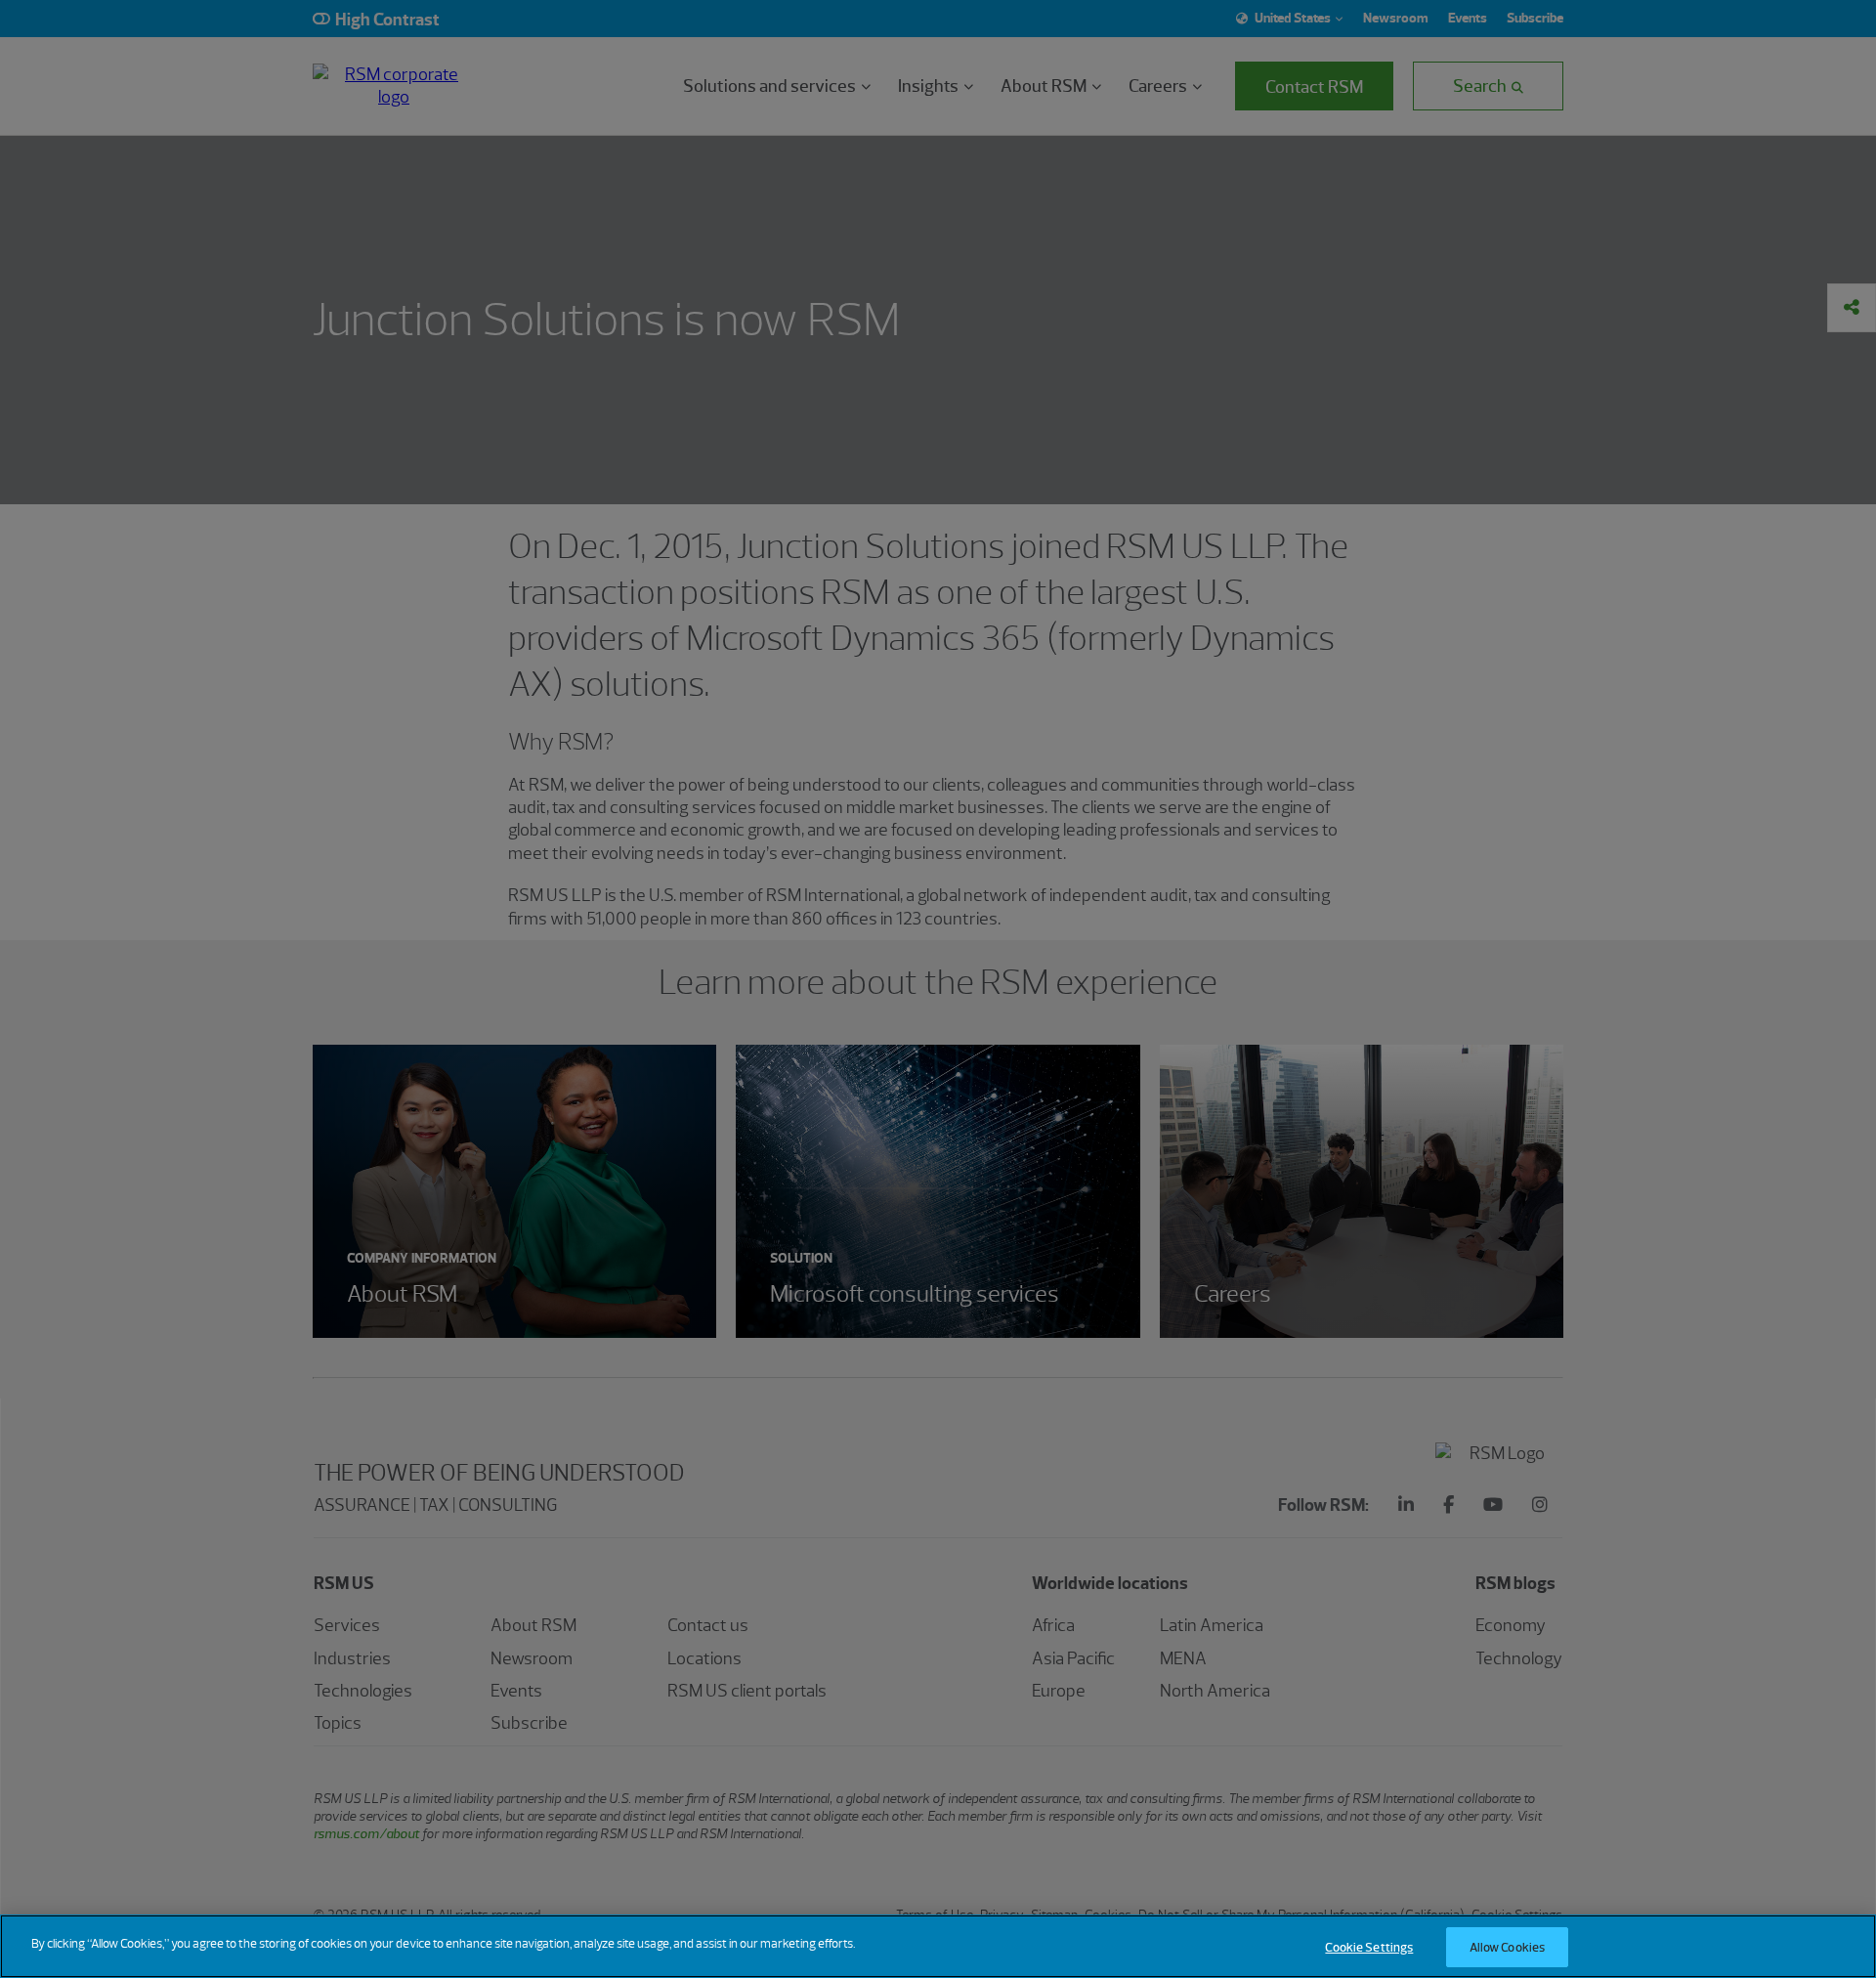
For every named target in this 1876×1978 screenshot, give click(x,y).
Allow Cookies (1508, 1947)
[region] (938, 1946)
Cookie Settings (1369, 1947)
